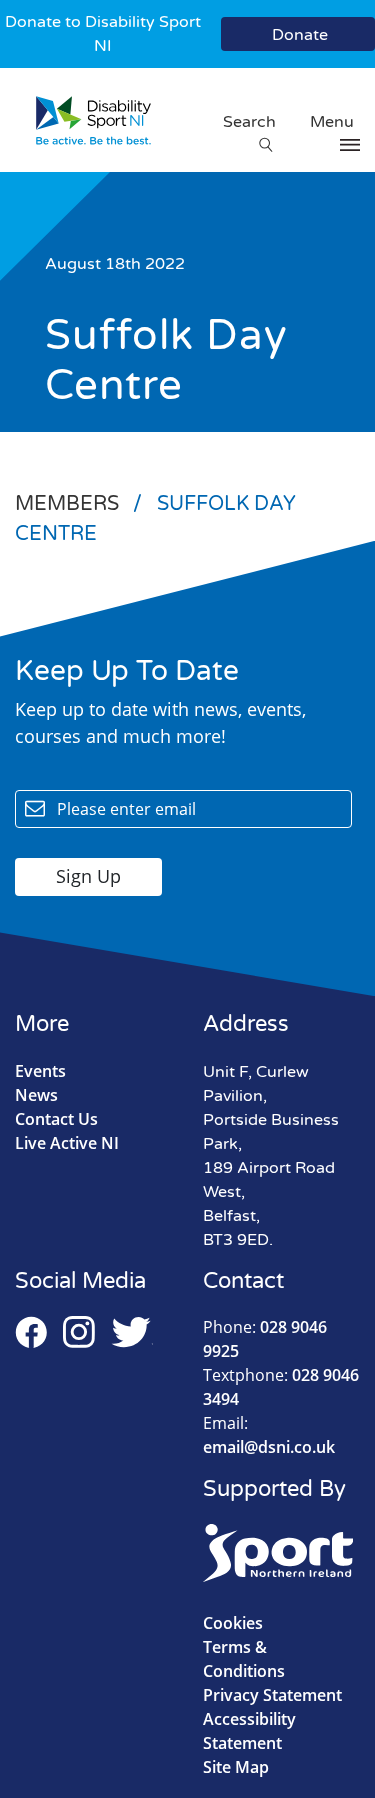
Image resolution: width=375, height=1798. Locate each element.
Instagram (79, 1332)
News (36, 1095)
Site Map (236, 1767)
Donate (300, 35)
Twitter (132, 1332)
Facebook (31, 1332)
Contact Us (56, 1119)
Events (40, 1071)
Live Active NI (67, 1143)
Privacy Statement (272, 1695)
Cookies (233, 1623)
